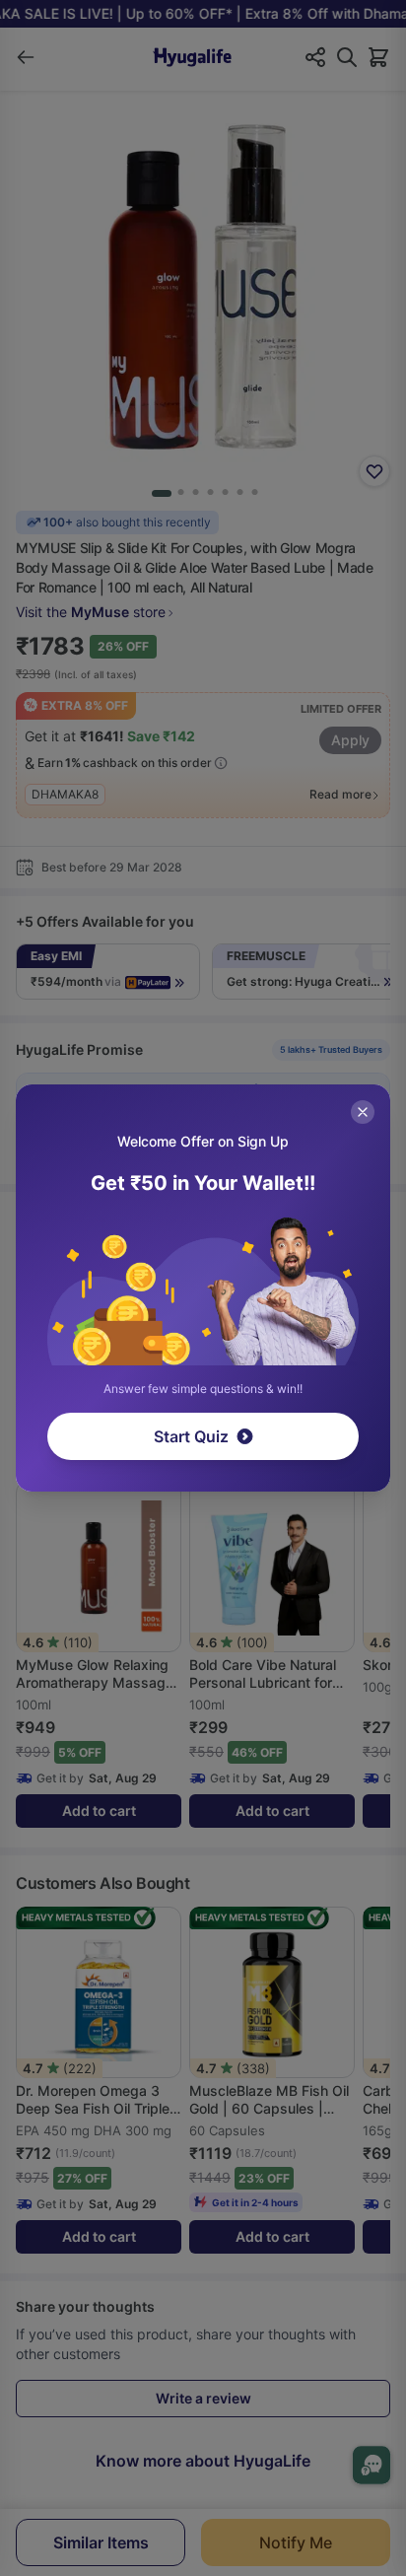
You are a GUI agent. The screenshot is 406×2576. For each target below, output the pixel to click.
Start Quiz (191, 1436)
